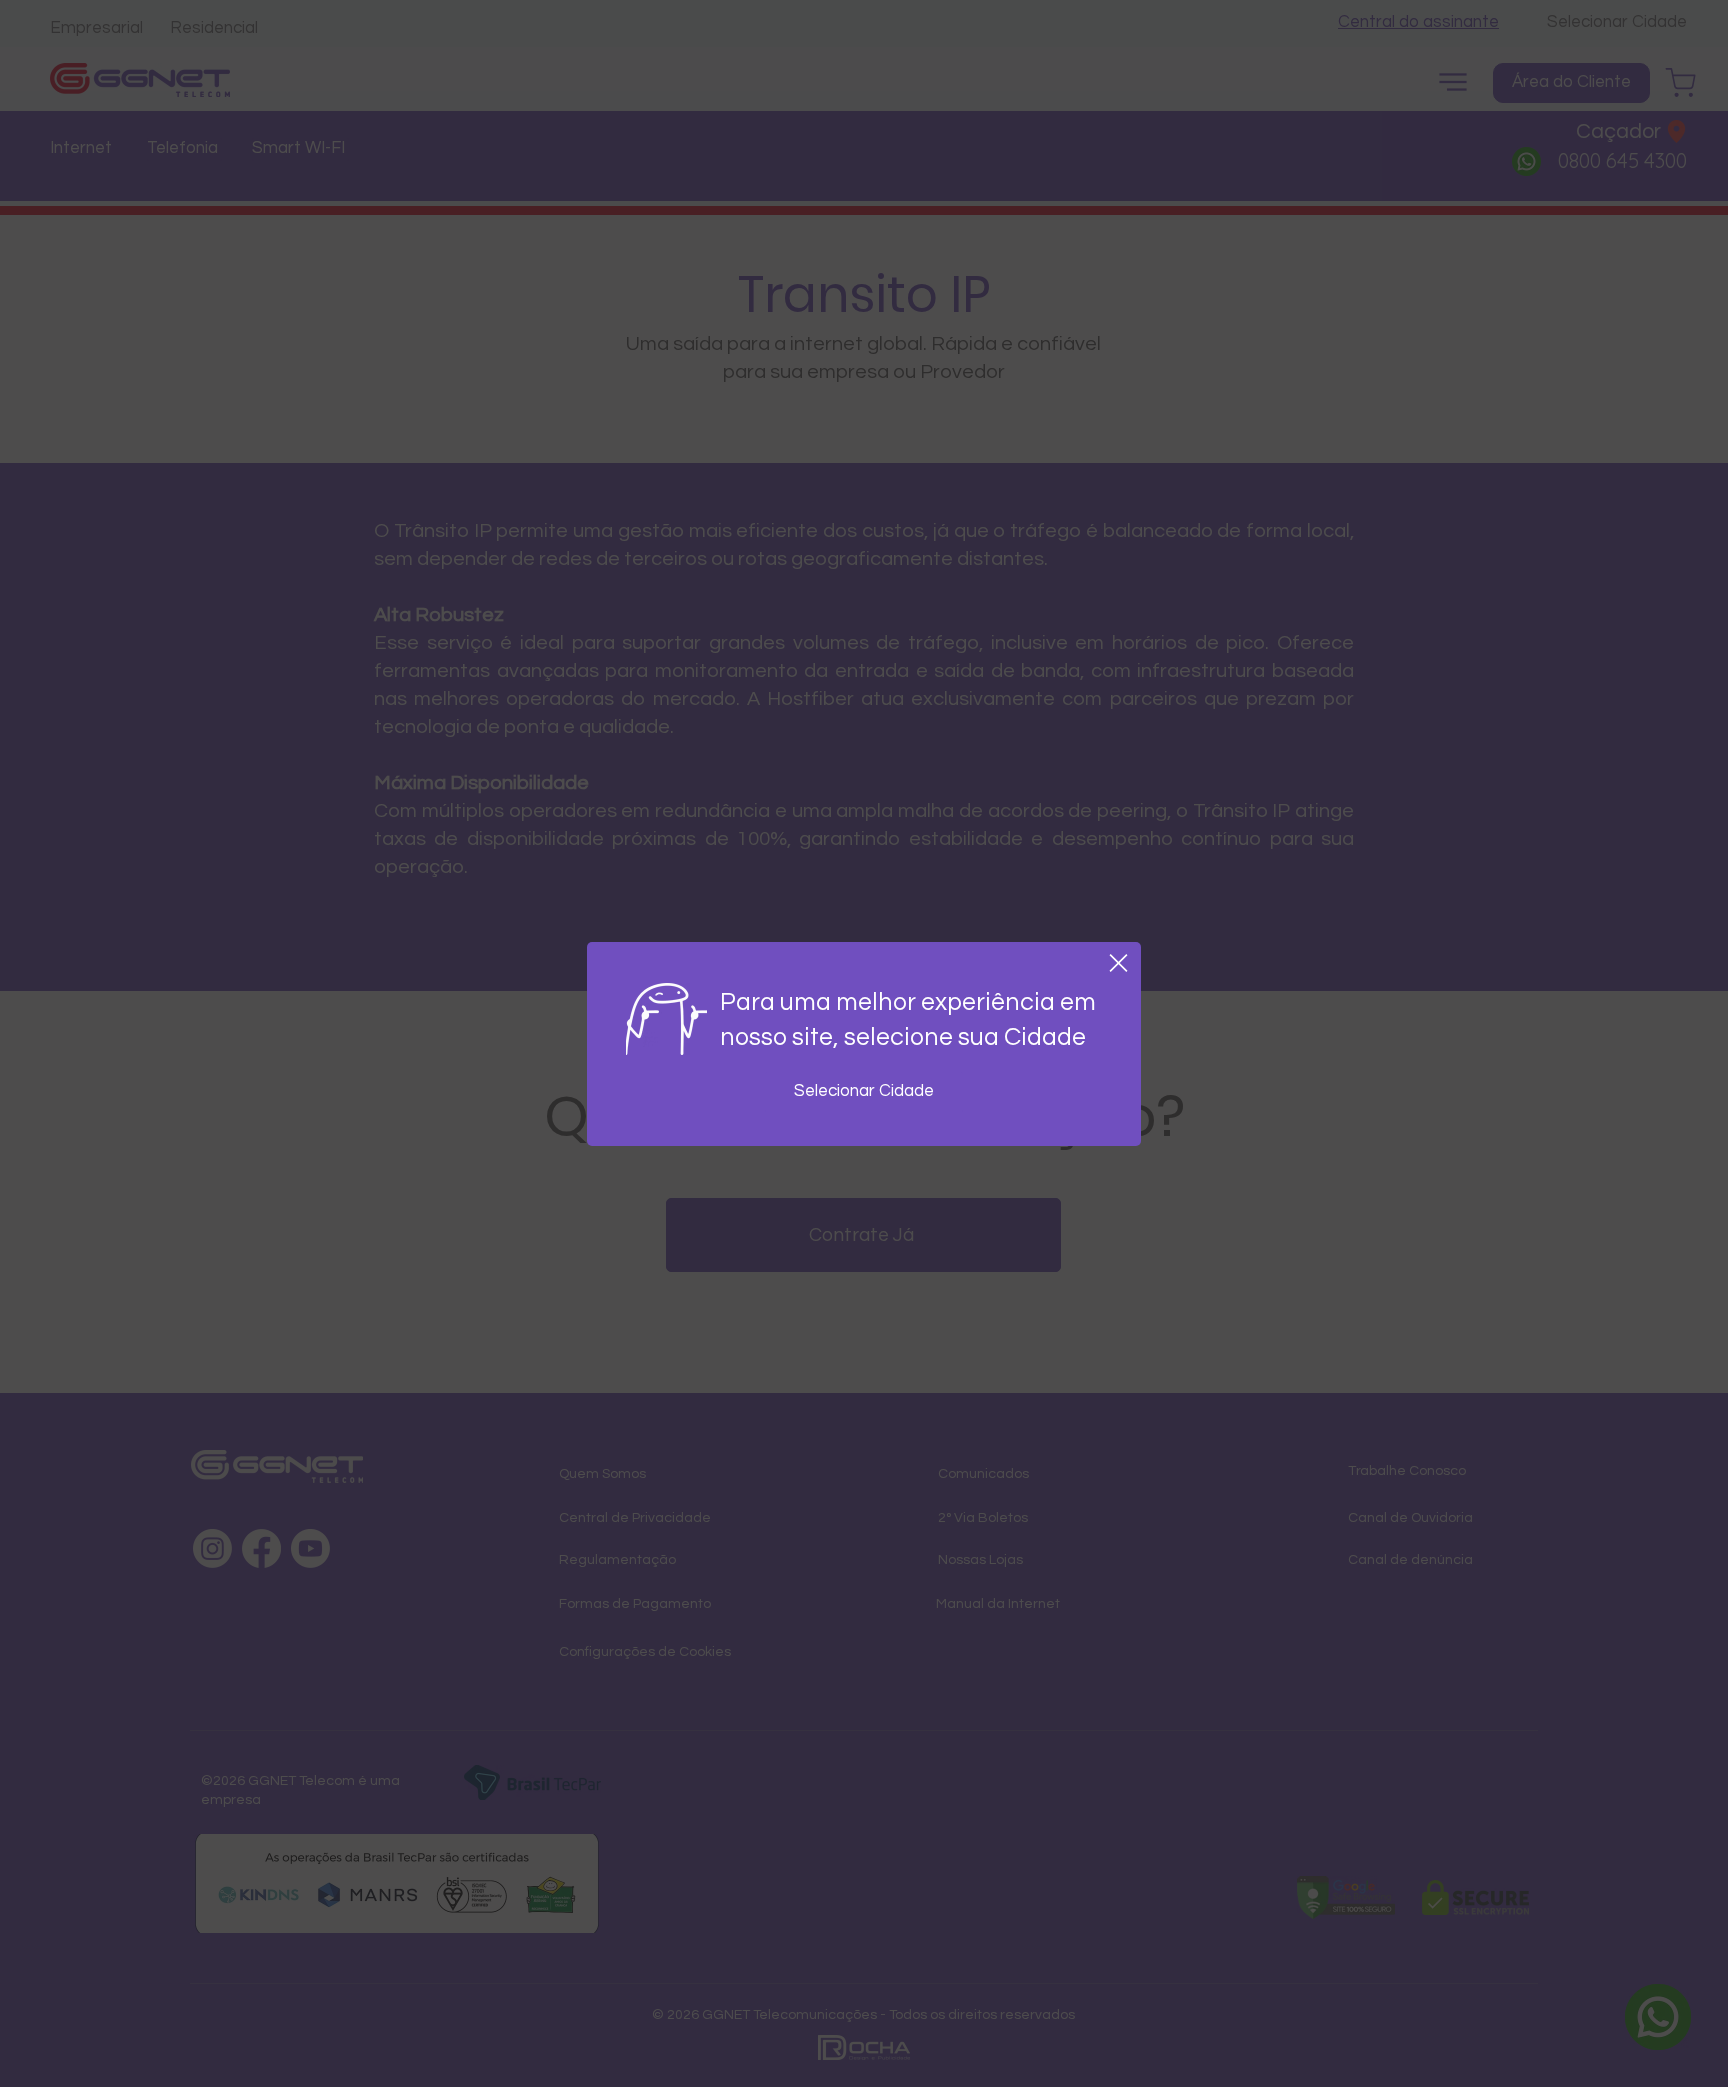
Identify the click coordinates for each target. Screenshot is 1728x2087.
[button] (1118, 963)
